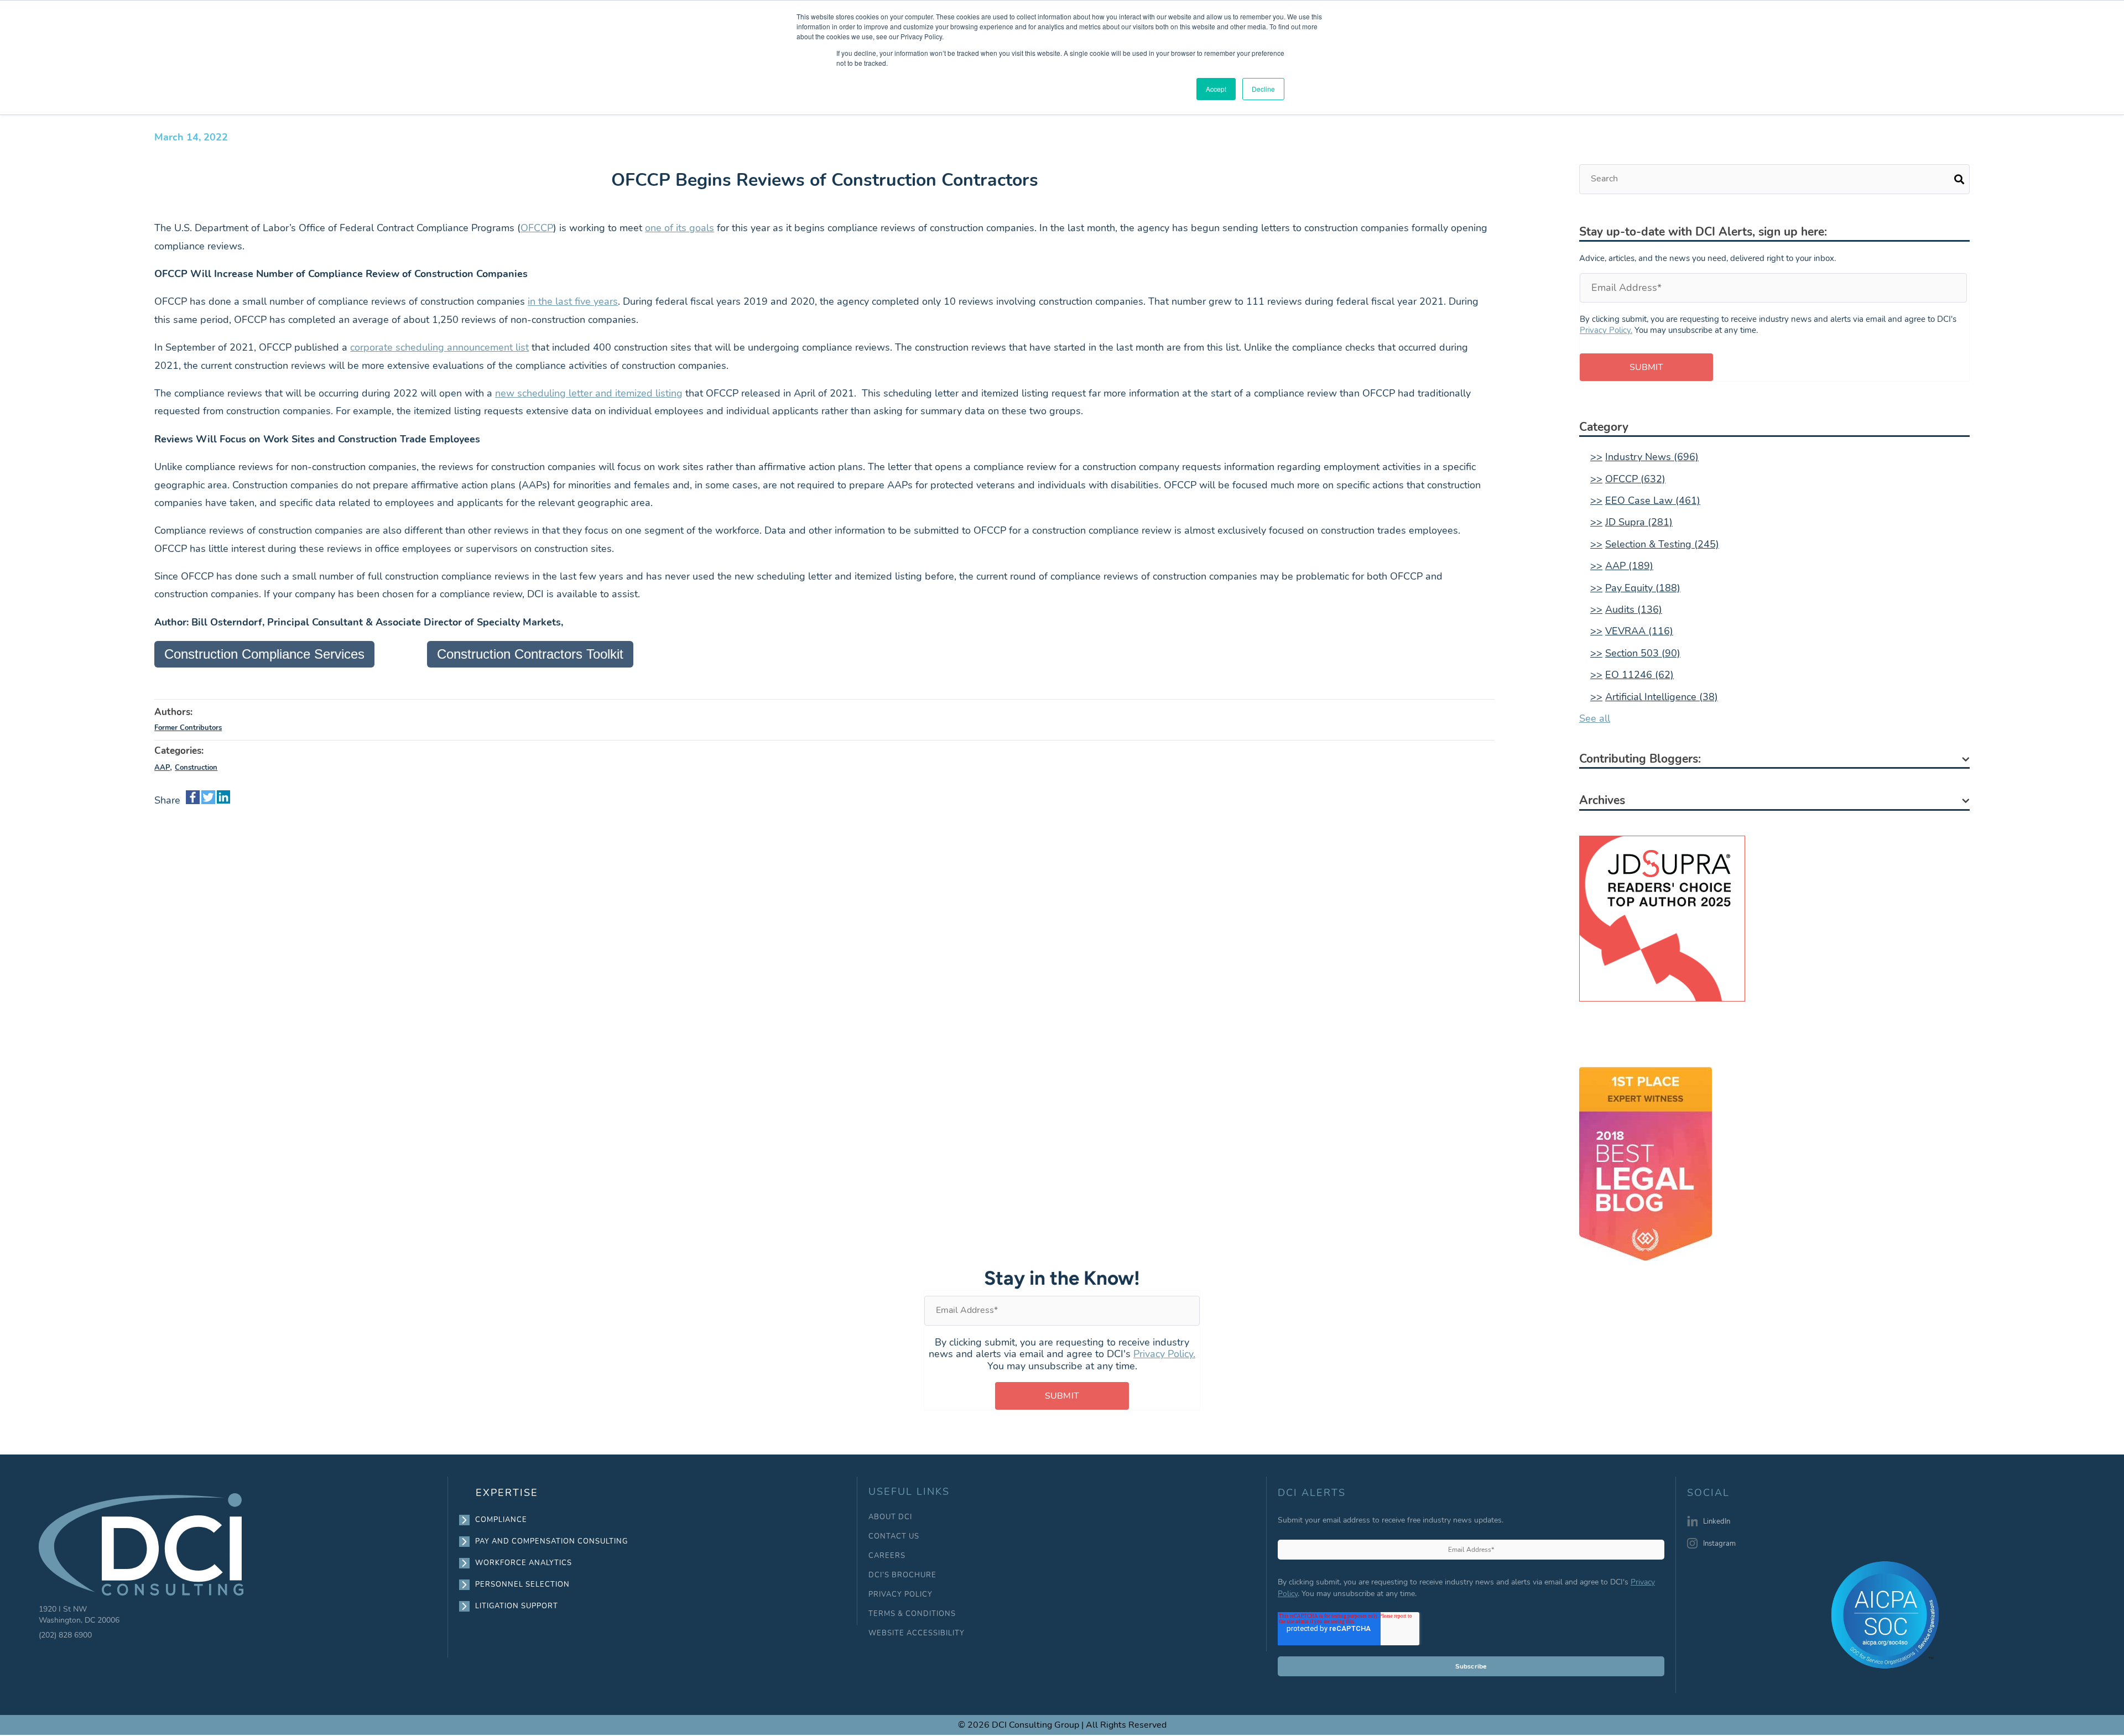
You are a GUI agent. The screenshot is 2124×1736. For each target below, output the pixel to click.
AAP (162, 768)
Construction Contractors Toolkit (530, 654)
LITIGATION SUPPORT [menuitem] (517, 1606)
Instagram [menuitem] (1719, 1544)
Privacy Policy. (1606, 330)
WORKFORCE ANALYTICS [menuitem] (524, 1563)
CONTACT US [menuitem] (894, 1537)
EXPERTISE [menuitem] (507, 1493)
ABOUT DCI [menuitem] (890, 1517)
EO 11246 (1639, 675)
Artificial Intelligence (1662, 697)
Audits (1634, 609)
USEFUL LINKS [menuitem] (909, 1492)
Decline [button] (1263, 89)
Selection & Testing (1662, 544)
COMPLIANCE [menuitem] (501, 1520)
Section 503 (1643, 653)
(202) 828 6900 (65, 1635)
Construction (196, 768)
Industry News (1652, 457)
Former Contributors (188, 728)
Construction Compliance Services (264, 654)
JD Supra (1639, 522)
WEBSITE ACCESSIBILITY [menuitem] (917, 1633)
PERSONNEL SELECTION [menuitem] (523, 1584)
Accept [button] (1216, 89)
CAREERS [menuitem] (887, 1556)
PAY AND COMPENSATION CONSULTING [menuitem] (552, 1541)
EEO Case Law (1653, 501)
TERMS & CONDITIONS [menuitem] (912, 1614)
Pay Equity (1643, 588)
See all (1595, 718)
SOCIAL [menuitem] (1708, 1493)
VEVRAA (1639, 631)
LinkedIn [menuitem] (1717, 1521)
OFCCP (1635, 479)
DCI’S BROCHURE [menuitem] (902, 1575)
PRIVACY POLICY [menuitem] (900, 1595)
